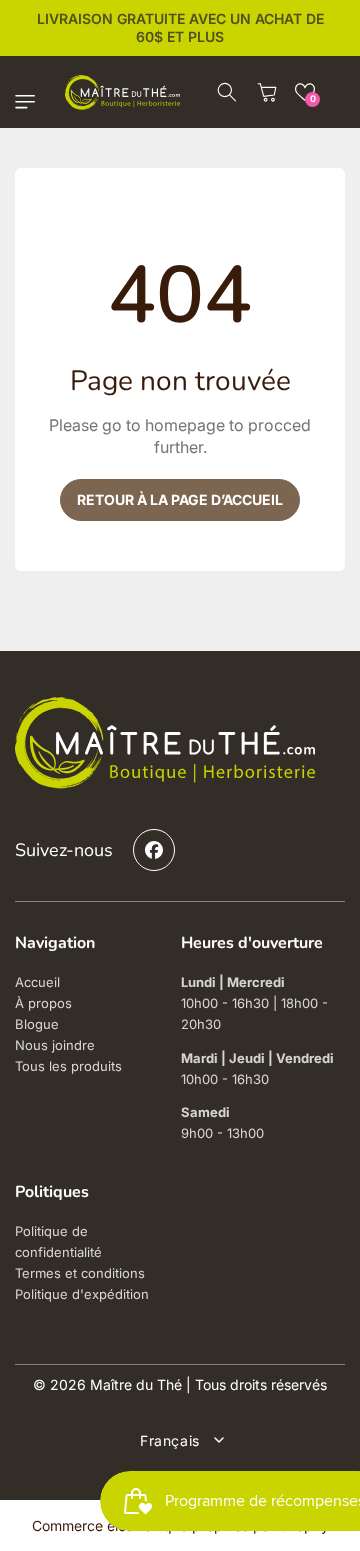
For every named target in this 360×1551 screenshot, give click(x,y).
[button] (30, 102)
